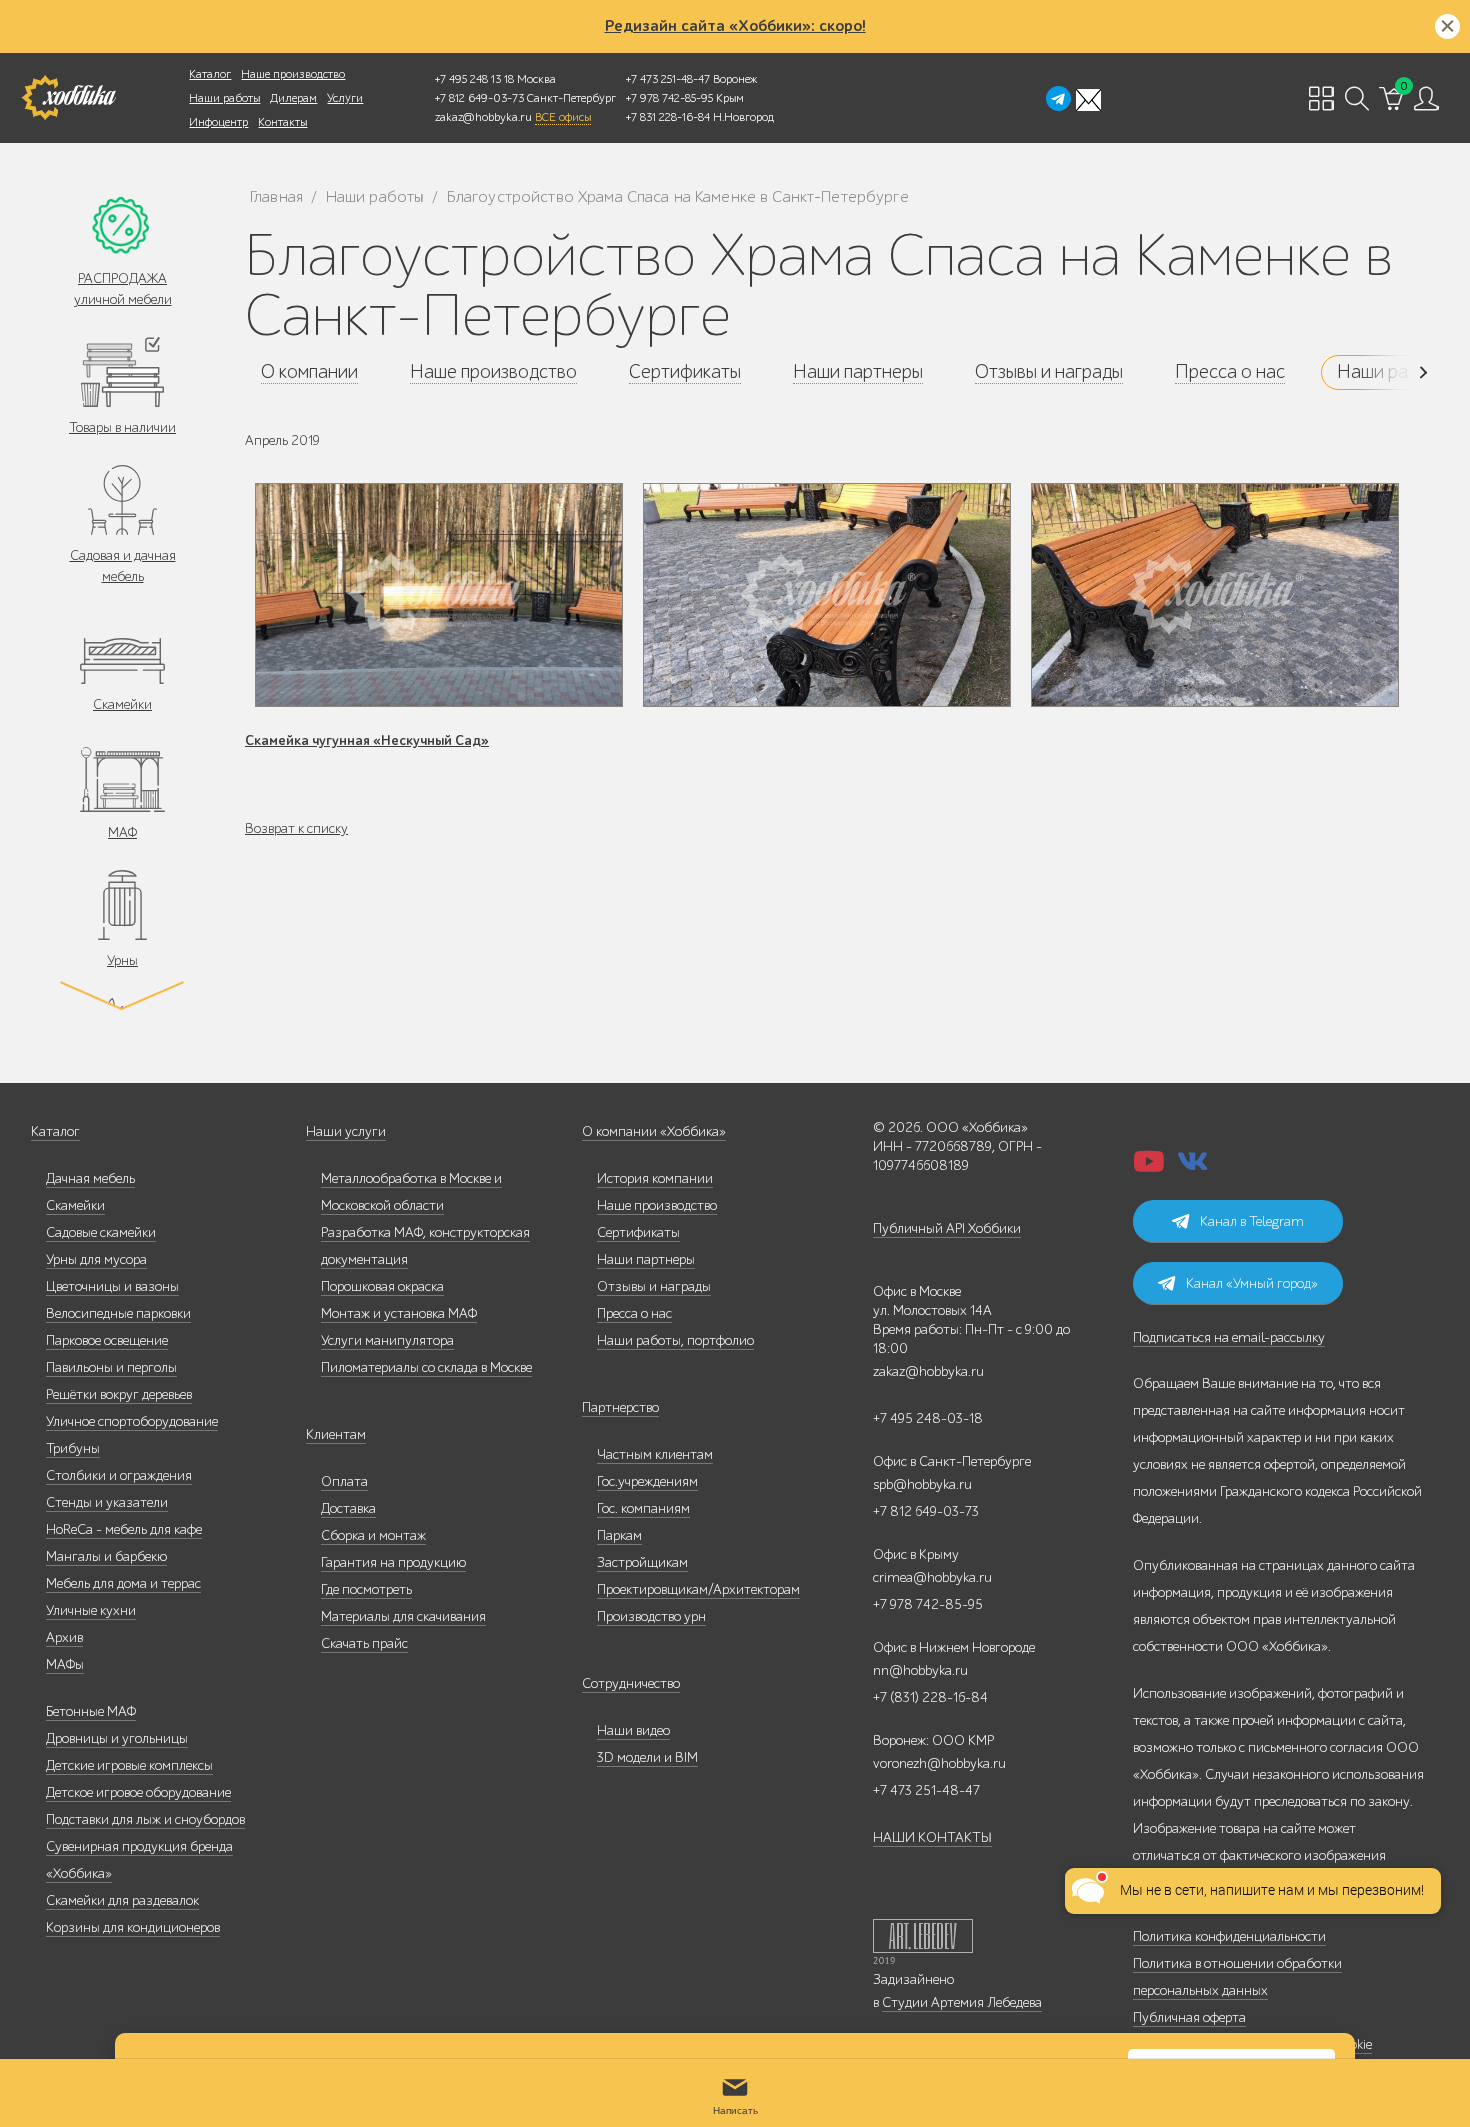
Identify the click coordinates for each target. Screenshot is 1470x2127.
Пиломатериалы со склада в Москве (426, 1367)
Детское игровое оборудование (138, 1792)
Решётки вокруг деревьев (119, 1394)
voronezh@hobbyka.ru (939, 1763)
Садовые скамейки (101, 1232)
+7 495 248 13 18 (474, 79)
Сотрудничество (631, 1683)
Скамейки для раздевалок (122, 1900)
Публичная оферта (1189, 2017)
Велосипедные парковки (118, 1313)
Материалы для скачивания (403, 1616)
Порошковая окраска (382, 1286)
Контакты (282, 122)
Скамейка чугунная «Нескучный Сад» (367, 740)
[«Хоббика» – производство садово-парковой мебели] (68, 98)
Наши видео (633, 1730)
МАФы (65, 1664)
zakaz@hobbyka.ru (483, 117)
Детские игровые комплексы (129, 1765)
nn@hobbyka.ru (920, 1670)
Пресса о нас (634, 1313)
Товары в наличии (122, 427)
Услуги (345, 98)
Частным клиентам (655, 1454)
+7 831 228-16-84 (668, 117)
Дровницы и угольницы (117, 1738)
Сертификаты (638, 1232)
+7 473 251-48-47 (668, 79)
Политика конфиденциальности (1229, 1936)
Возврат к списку (296, 828)
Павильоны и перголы (111, 1367)
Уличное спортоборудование (132, 1421)
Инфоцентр (218, 122)
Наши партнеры (646, 1259)
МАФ (122, 832)
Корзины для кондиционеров (133, 1927)
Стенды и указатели (107, 1502)
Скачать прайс (364, 1643)
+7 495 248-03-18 (928, 1418)
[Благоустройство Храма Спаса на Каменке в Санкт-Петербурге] (439, 595)
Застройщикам (642, 1562)
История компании (655, 1178)
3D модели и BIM (647, 1757)
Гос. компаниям (643, 1508)
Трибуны (73, 1448)
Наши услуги (346, 1131)
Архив (64, 1637)
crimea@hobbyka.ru (932, 1577)
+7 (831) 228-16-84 (930, 1697)
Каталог (210, 74)
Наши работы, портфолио (675, 1340)
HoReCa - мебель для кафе (124, 1529)
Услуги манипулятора (387, 1340)
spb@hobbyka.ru (922, 1484)
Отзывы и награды (654, 1286)
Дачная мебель (90, 1178)
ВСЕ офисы (563, 117)
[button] (1399, 372)
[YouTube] (1149, 1167)
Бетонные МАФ (91, 1711)
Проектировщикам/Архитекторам (698, 1589)
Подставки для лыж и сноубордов (145, 1819)
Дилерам (293, 98)
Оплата (344, 1481)
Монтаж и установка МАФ (399, 1313)
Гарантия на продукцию (393, 1562)
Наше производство (293, 74)
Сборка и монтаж (373, 1535)
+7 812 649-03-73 (479, 98)
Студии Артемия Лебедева (962, 2002)
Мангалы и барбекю (106, 1556)
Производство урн (651, 1616)
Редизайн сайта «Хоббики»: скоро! (735, 26)
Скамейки (122, 704)
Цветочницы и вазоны (112, 1286)
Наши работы (224, 98)
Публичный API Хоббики (947, 1228)
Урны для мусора (96, 1259)
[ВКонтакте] (1193, 1167)
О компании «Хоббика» (654, 1131)
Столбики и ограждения (119, 1475)
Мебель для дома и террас (123, 1583)
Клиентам (336, 1434)
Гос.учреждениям (647, 1481)
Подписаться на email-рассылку (1229, 1337)
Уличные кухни (91, 1610)
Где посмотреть (366, 1589)
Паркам (619, 1535)
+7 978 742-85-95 (669, 98)
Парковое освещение (107, 1340)
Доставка (348, 1508)
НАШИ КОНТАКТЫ (932, 1837)
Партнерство (620, 1407)
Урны (122, 960)
